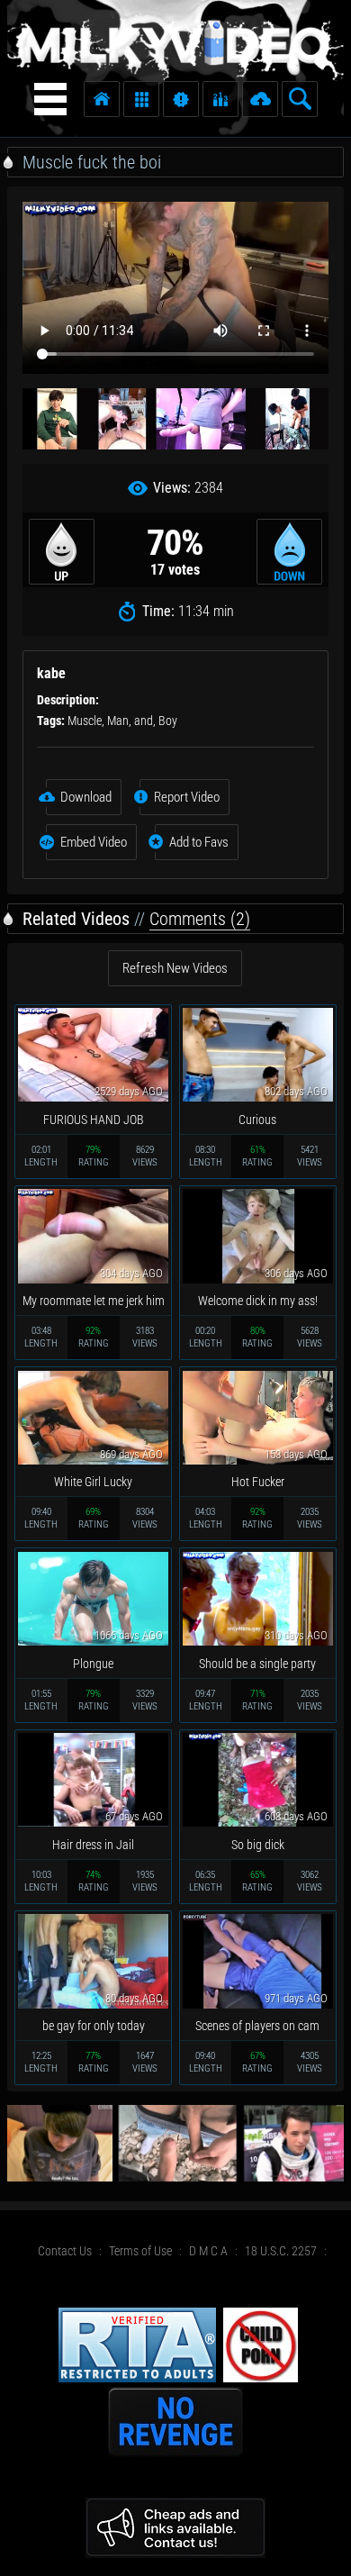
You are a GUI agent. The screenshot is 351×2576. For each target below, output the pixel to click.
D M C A (208, 2251)
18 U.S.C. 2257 (281, 2251)
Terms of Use (140, 2251)
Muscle (85, 721)
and (144, 721)
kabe (51, 673)
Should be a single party (257, 1664)
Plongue (93, 1664)
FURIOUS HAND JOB (94, 1120)
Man (118, 721)
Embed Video (94, 842)
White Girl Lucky (93, 1482)
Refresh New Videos (175, 968)
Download (86, 797)
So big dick (258, 1845)
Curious (257, 1120)
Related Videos (76, 919)
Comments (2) (200, 919)
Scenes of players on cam (257, 2026)
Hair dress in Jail (93, 1845)
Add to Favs (199, 842)
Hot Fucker (258, 1482)
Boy (168, 721)
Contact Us (65, 2251)
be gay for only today (94, 2026)
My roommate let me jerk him (94, 1301)
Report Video (187, 797)
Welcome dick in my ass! (258, 1301)
